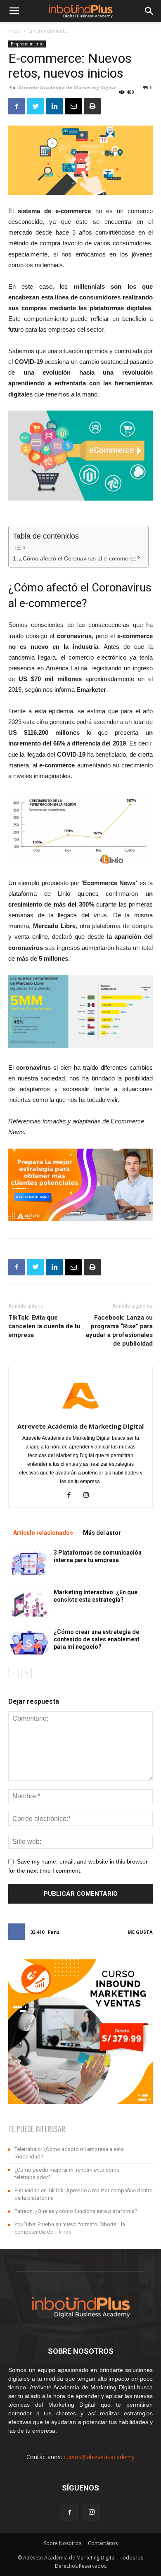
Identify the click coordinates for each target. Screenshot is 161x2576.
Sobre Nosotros (63, 2543)
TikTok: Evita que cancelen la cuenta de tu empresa (44, 1326)
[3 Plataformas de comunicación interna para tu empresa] (29, 1563)
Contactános (103, 2543)
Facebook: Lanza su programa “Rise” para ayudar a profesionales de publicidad (119, 1331)
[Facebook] (72, 1496)
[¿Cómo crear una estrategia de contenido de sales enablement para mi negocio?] (29, 1642)
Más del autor (102, 1533)
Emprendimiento (48, 31)
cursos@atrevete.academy (99, 2457)
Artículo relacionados (43, 1533)
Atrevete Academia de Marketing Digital (67, 87)
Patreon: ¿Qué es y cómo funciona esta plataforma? (76, 2211)
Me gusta (140, 1932)
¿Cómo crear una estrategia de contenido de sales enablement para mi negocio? (97, 1639)
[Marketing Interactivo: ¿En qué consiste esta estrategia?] (29, 1603)
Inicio (14, 31)
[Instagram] (89, 1496)
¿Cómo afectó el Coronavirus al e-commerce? (79, 559)
